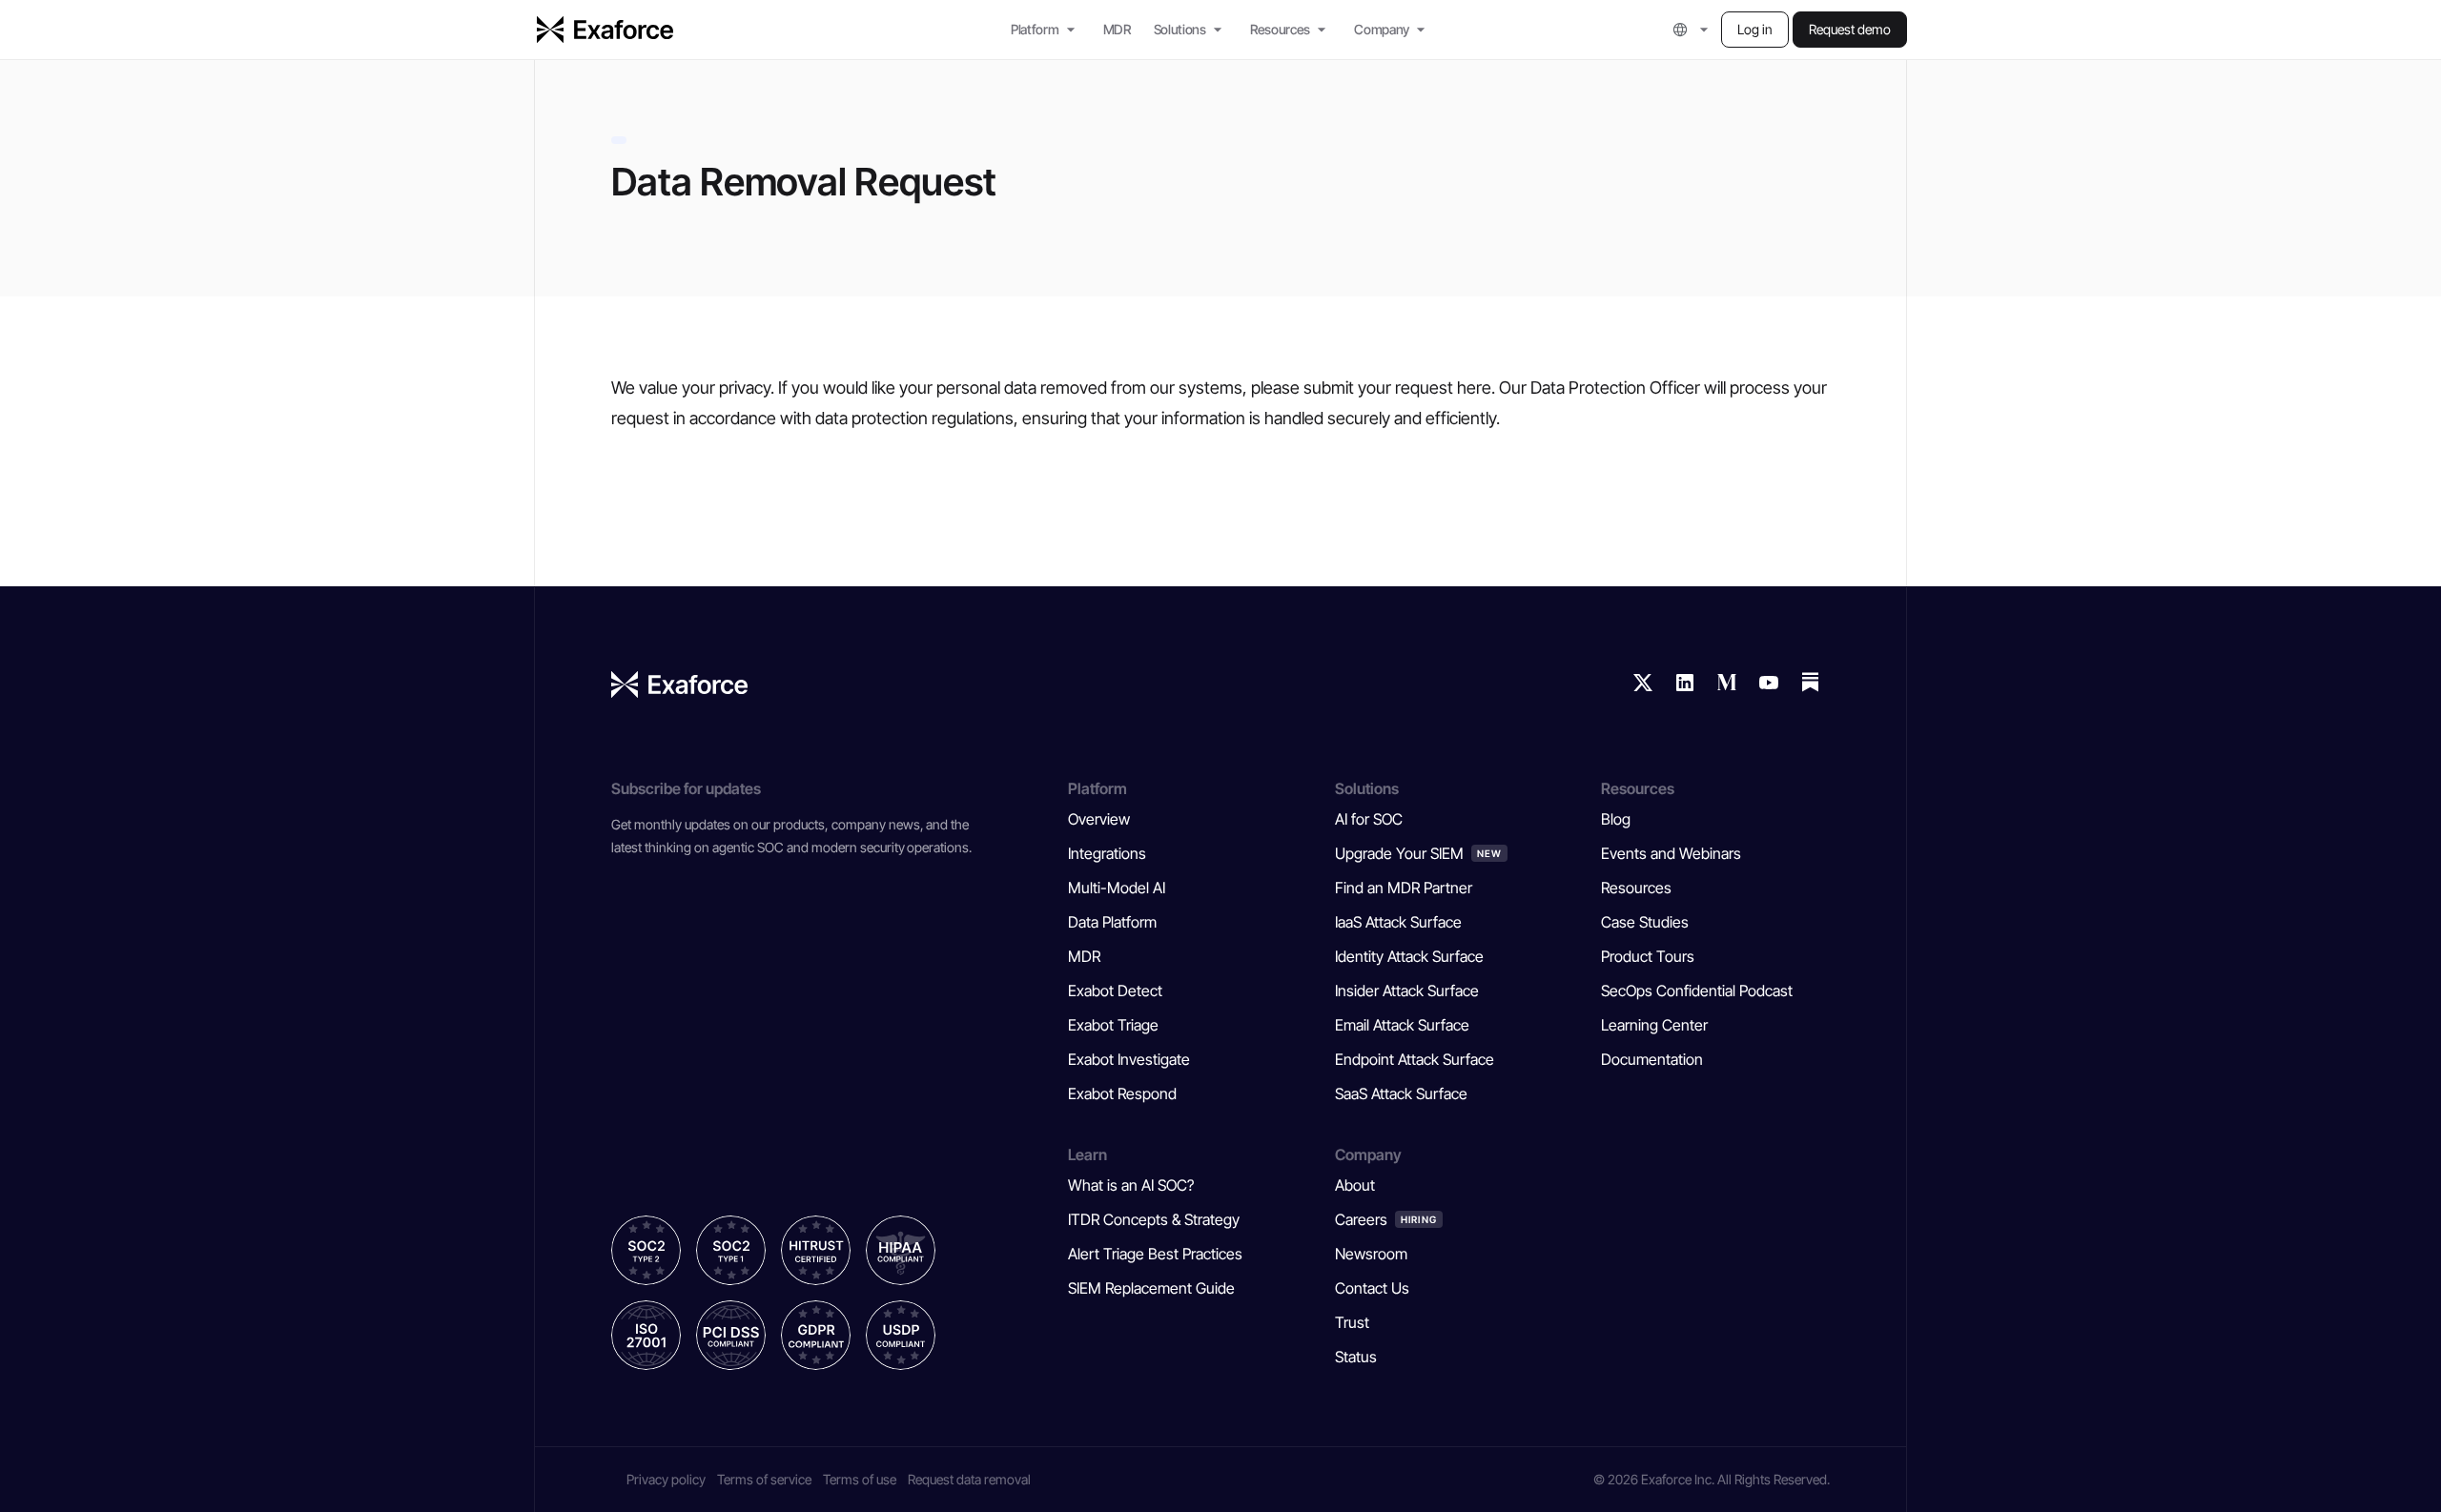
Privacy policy (666, 1479)
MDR (1117, 29)
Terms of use (860, 1479)
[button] (1692, 30)
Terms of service (764, 1479)
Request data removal (969, 1479)
